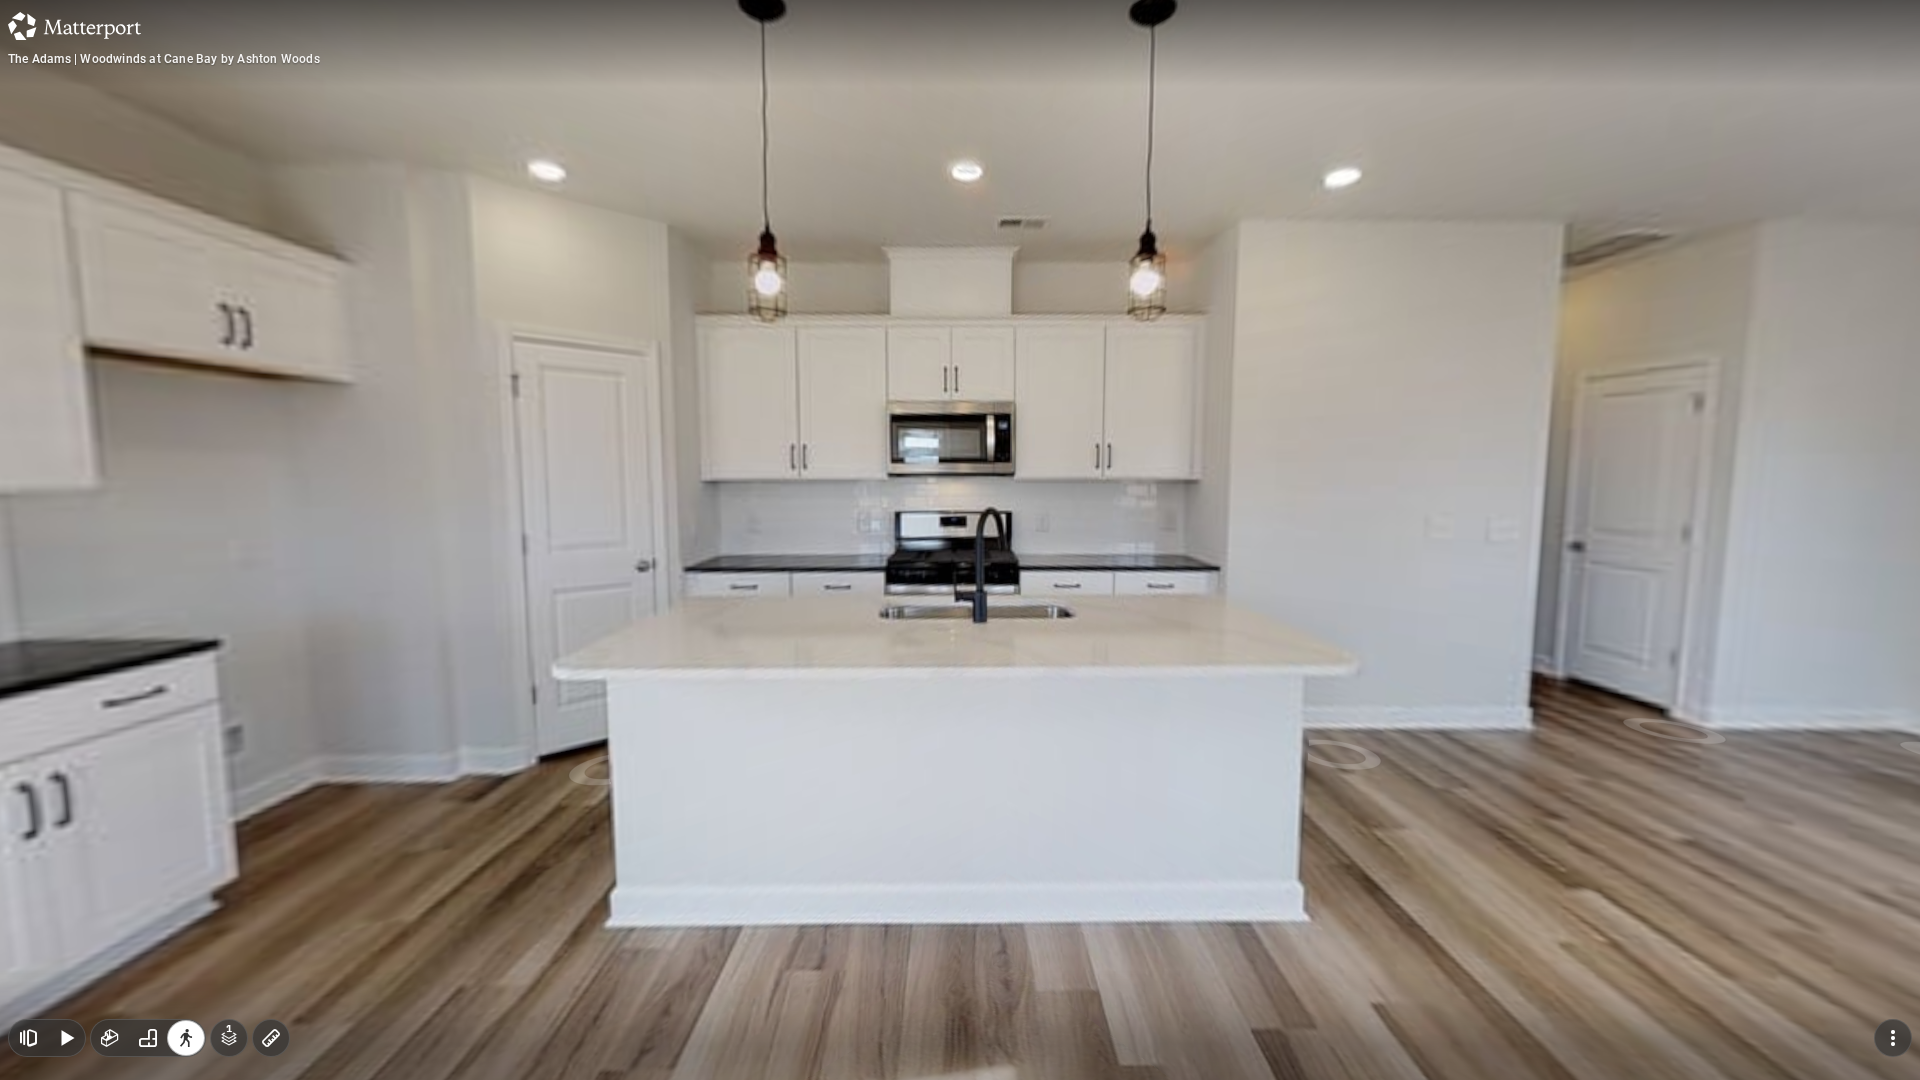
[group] (148, 1038)
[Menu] (1893, 1038)
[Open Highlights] (28, 1038)
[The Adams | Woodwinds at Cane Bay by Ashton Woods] (960, 540)
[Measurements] (271, 1038)
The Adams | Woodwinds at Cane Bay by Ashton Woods (164, 59)
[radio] (110, 1038)
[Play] (66, 1038)
